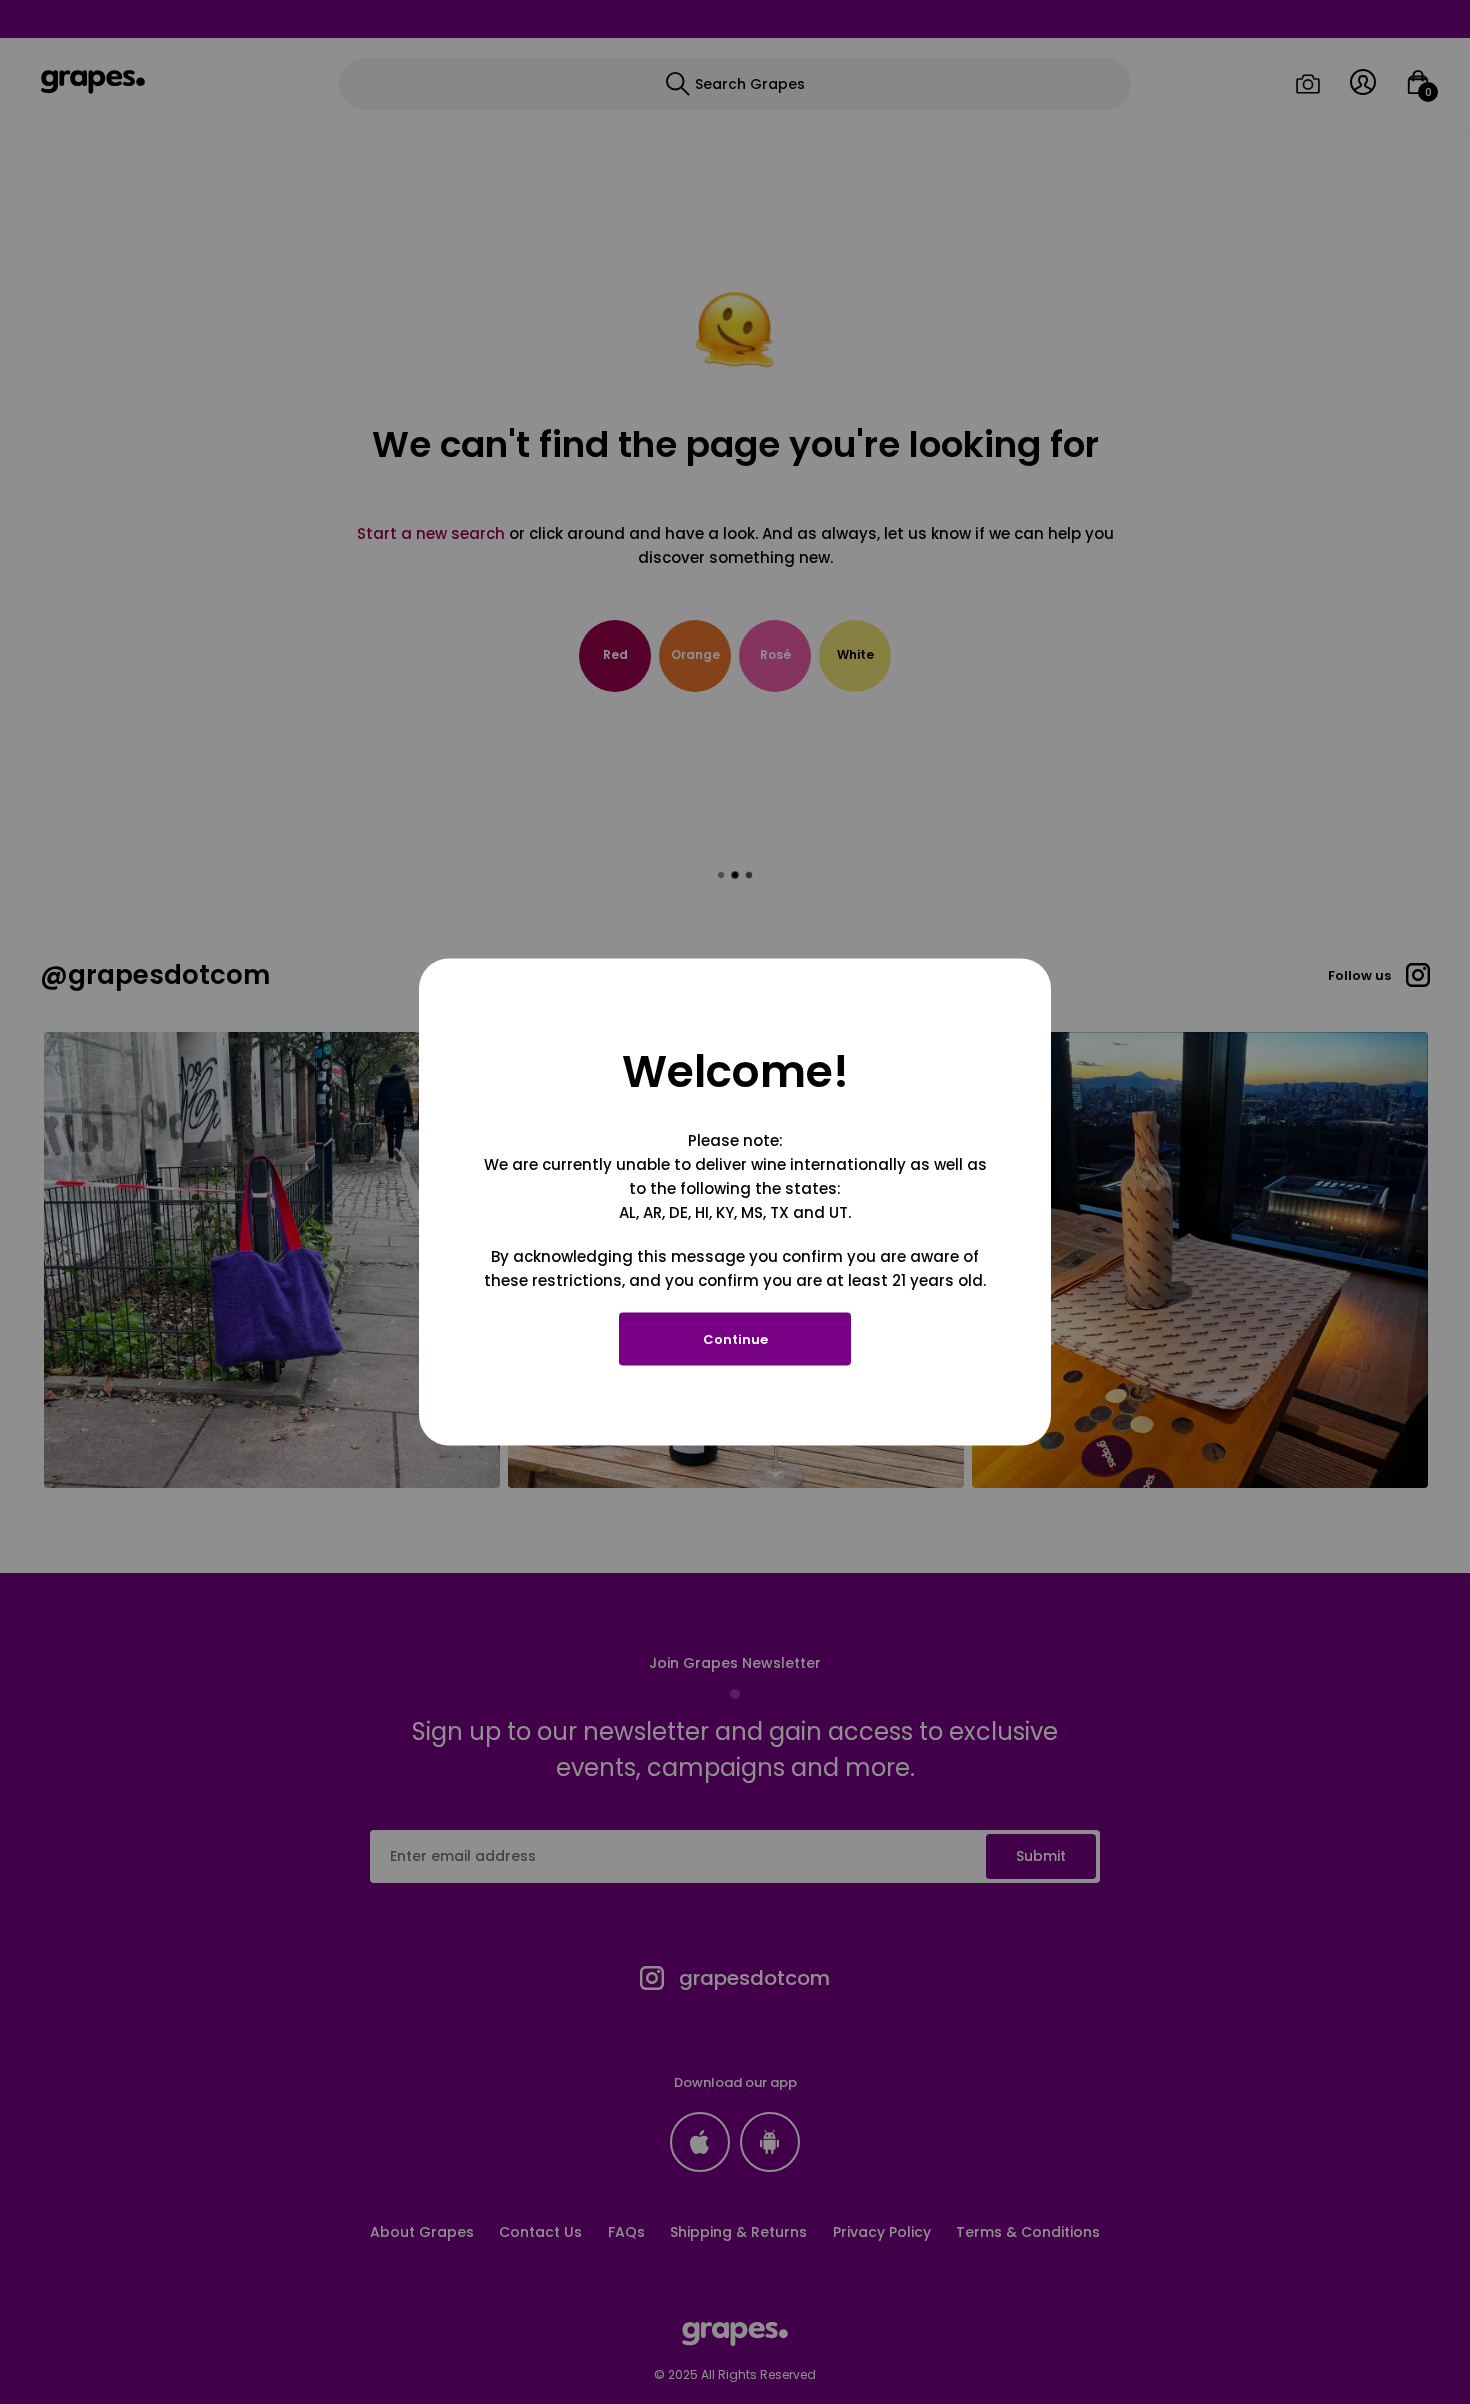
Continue (735, 1339)
